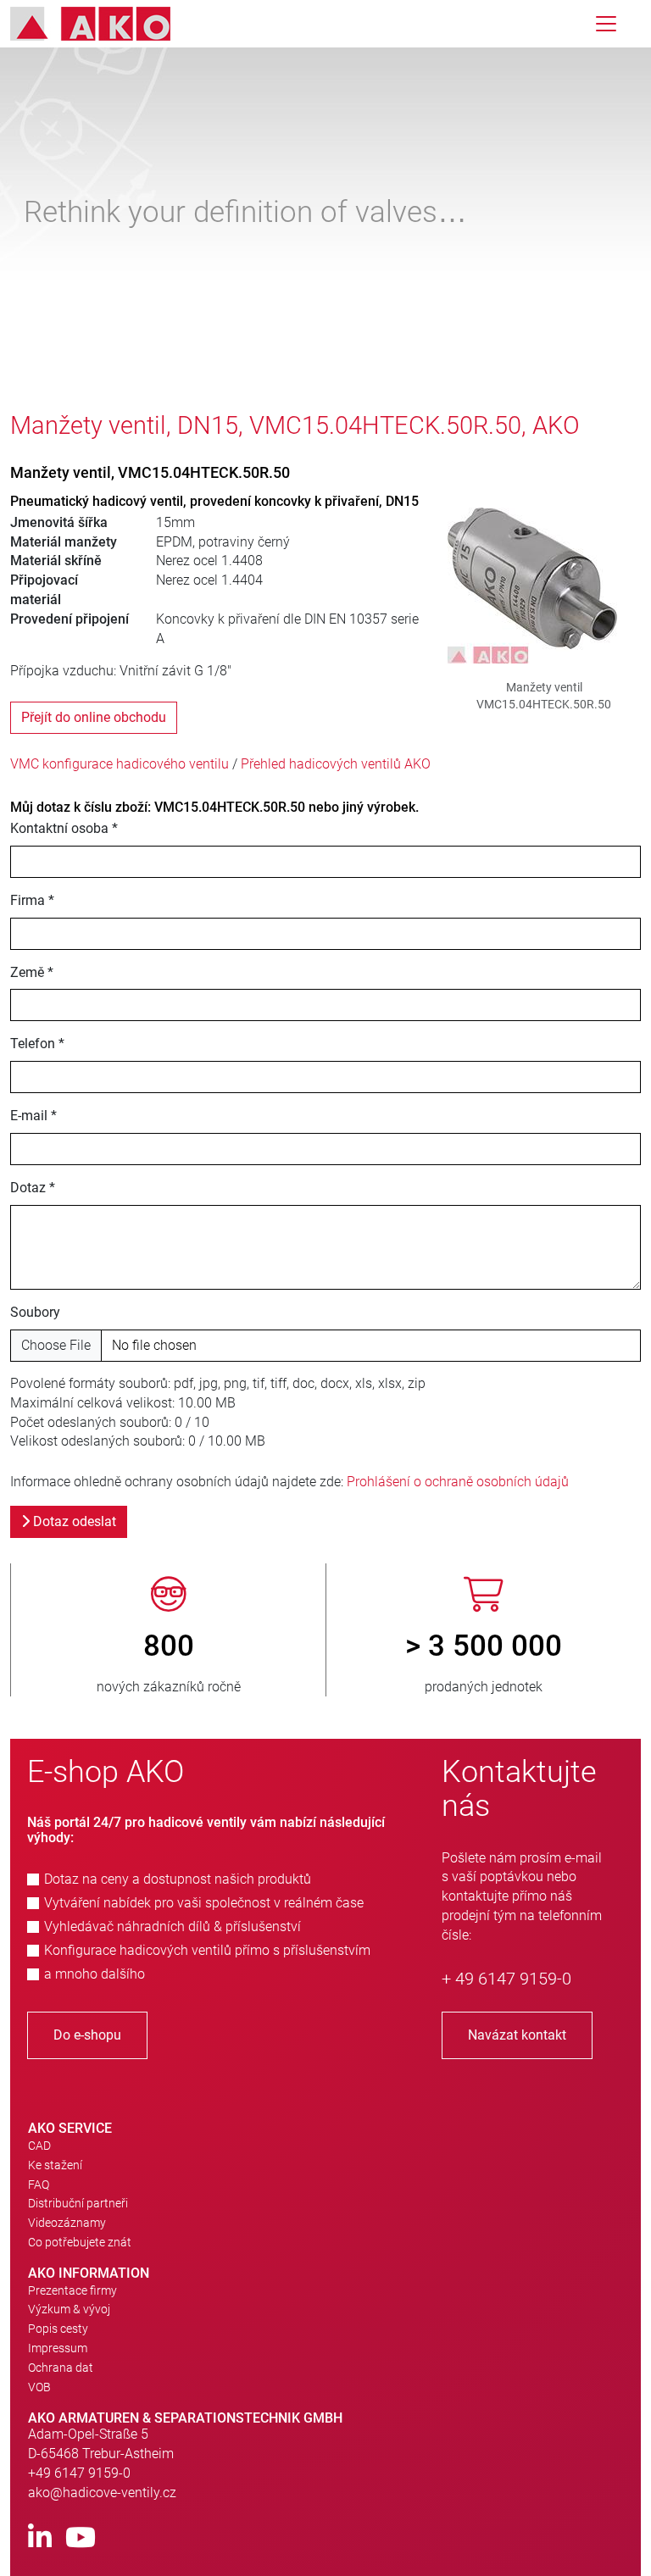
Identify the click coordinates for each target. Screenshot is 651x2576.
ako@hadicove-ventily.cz (102, 2493)
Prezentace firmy (72, 2290)
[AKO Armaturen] (103, 24)
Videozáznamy (67, 2223)
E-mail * (33, 1116)
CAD (39, 2146)
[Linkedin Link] (40, 2538)
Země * (32, 972)
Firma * (32, 900)
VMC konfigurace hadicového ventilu (120, 764)
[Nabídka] (606, 24)
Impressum (58, 2348)
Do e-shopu (87, 2035)
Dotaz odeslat (73, 1521)
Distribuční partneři (78, 2203)
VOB (39, 2387)
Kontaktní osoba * (64, 828)
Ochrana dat (61, 2368)
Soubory (35, 1312)
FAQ (39, 2185)
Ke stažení (55, 2165)
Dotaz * (33, 1188)
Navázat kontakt (517, 2035)
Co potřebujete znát (80, 2242)
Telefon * (37, 1044)
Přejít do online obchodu (94, 717)
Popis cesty (58, 2329)
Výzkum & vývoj (69, 2309)
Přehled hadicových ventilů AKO (336, 764)
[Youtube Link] (81, 2538)
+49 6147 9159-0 (79, 2473)
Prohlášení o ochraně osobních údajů (458, 1482)
